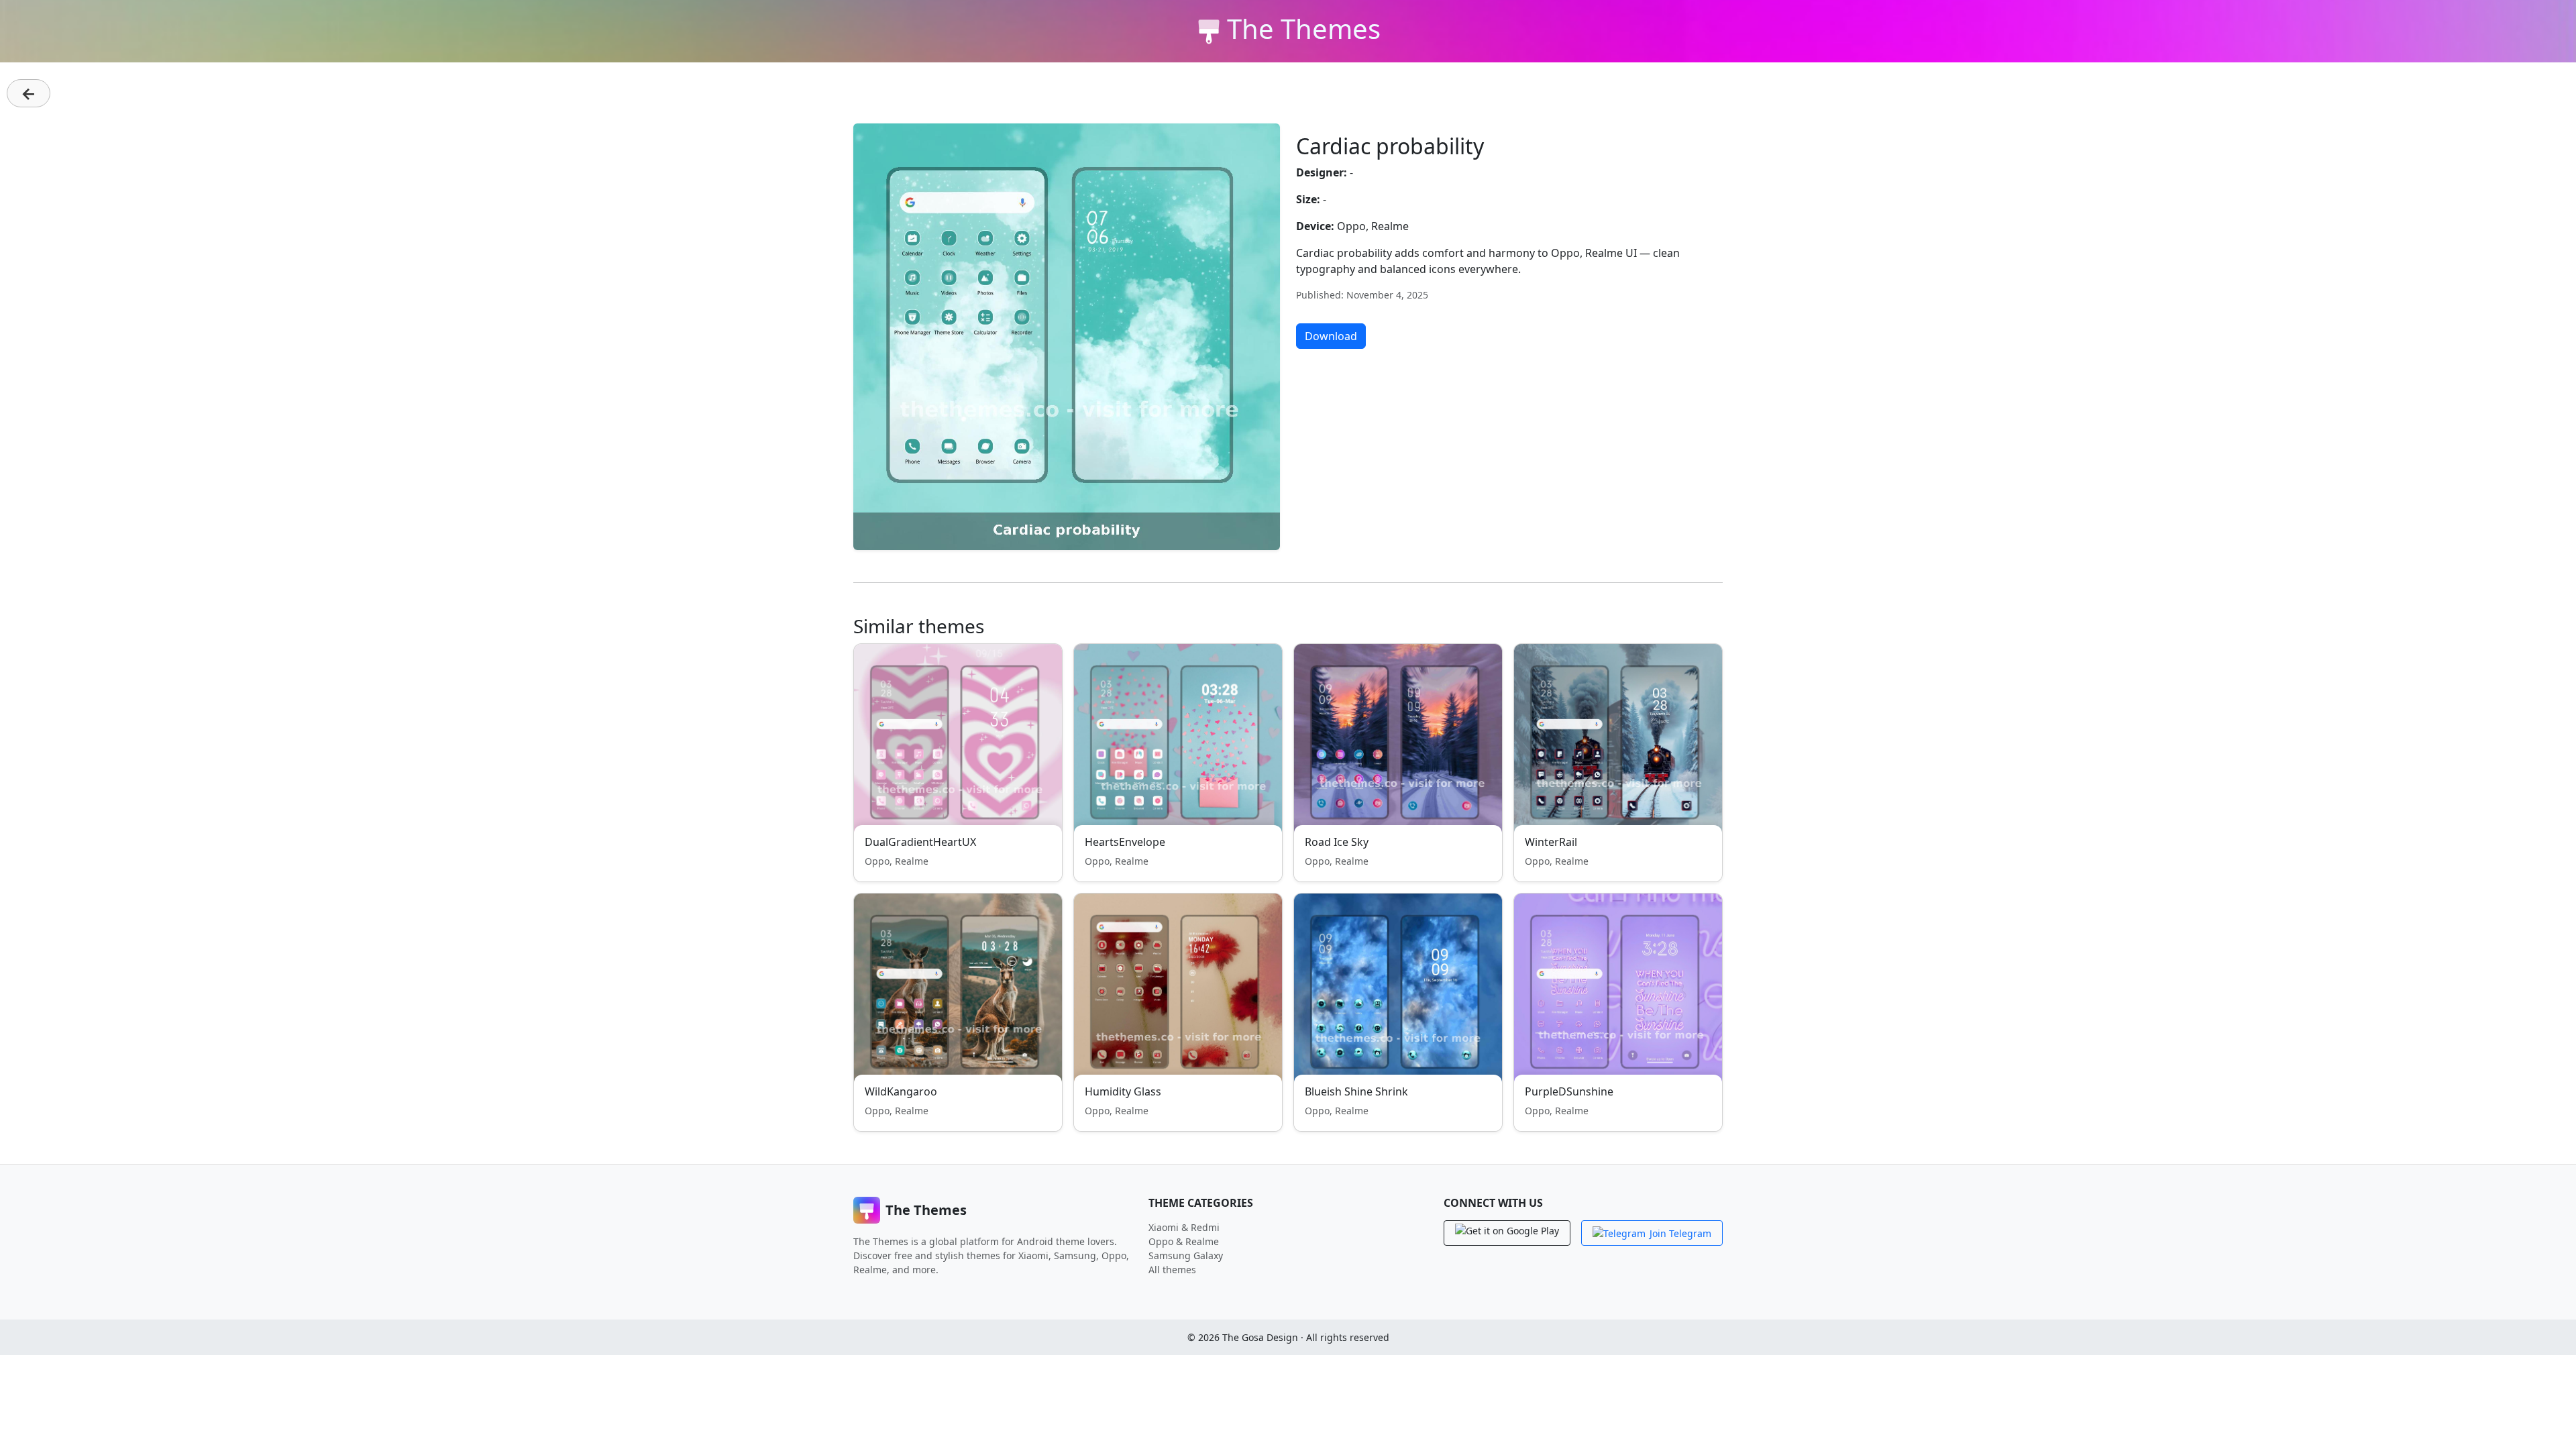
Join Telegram (1680, 1233)
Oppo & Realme (1184, 1241)
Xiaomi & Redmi (1184, 1227)
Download (1331, 336)
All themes (1172, 1270)
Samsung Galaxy (1186, 1255)
